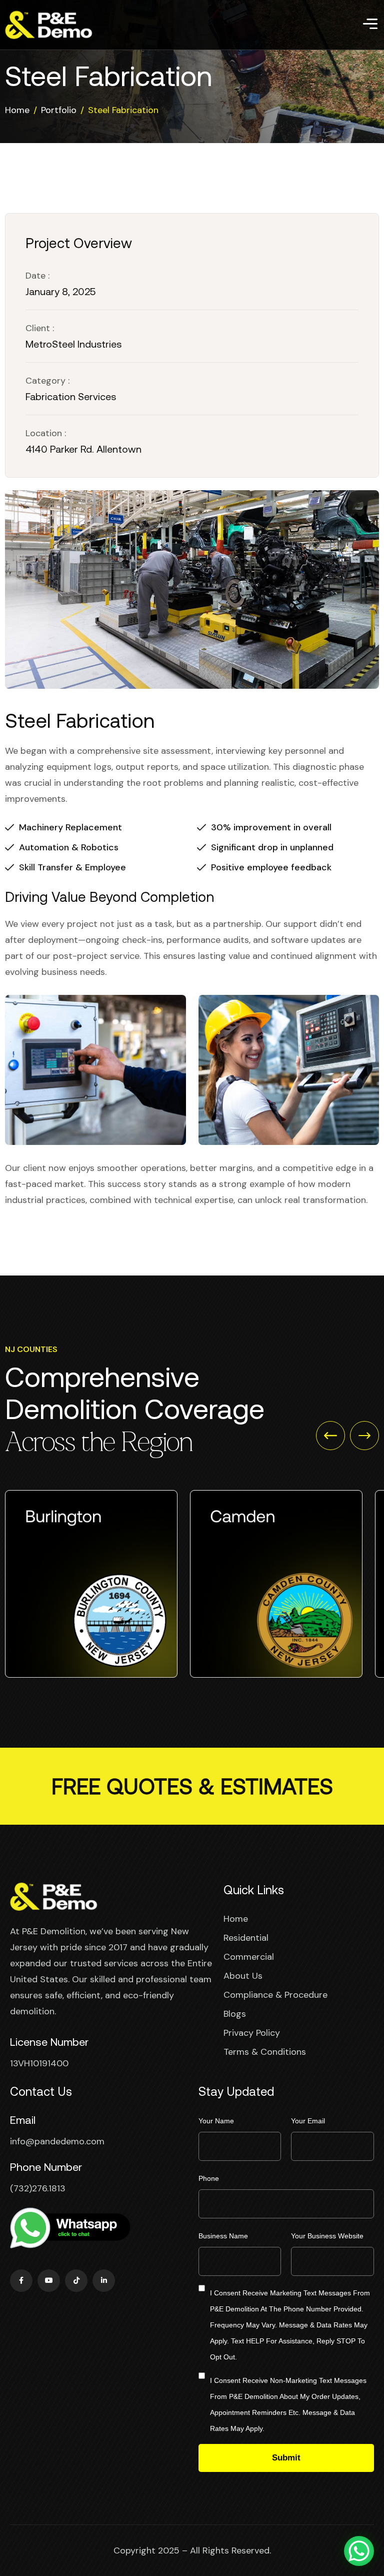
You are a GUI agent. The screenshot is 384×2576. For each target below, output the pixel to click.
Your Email (308, 2121)
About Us (243, 1976)
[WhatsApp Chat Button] (359, 2551)
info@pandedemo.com (57, 2141)
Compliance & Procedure (275, 1995)
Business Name (223, 2236)
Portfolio (59, 110)
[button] (330, 1436)
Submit (286, 2458)
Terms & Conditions (265, 2052)
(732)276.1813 (38, 2188)
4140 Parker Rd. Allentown (83, 449)
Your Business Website (327, 2236)
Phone (209, 2178)
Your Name (216, 2121)
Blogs (235, 2014)
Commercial (249, 1957)
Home (17, 110)
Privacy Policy (252, 2033)
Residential (246, 1938)
